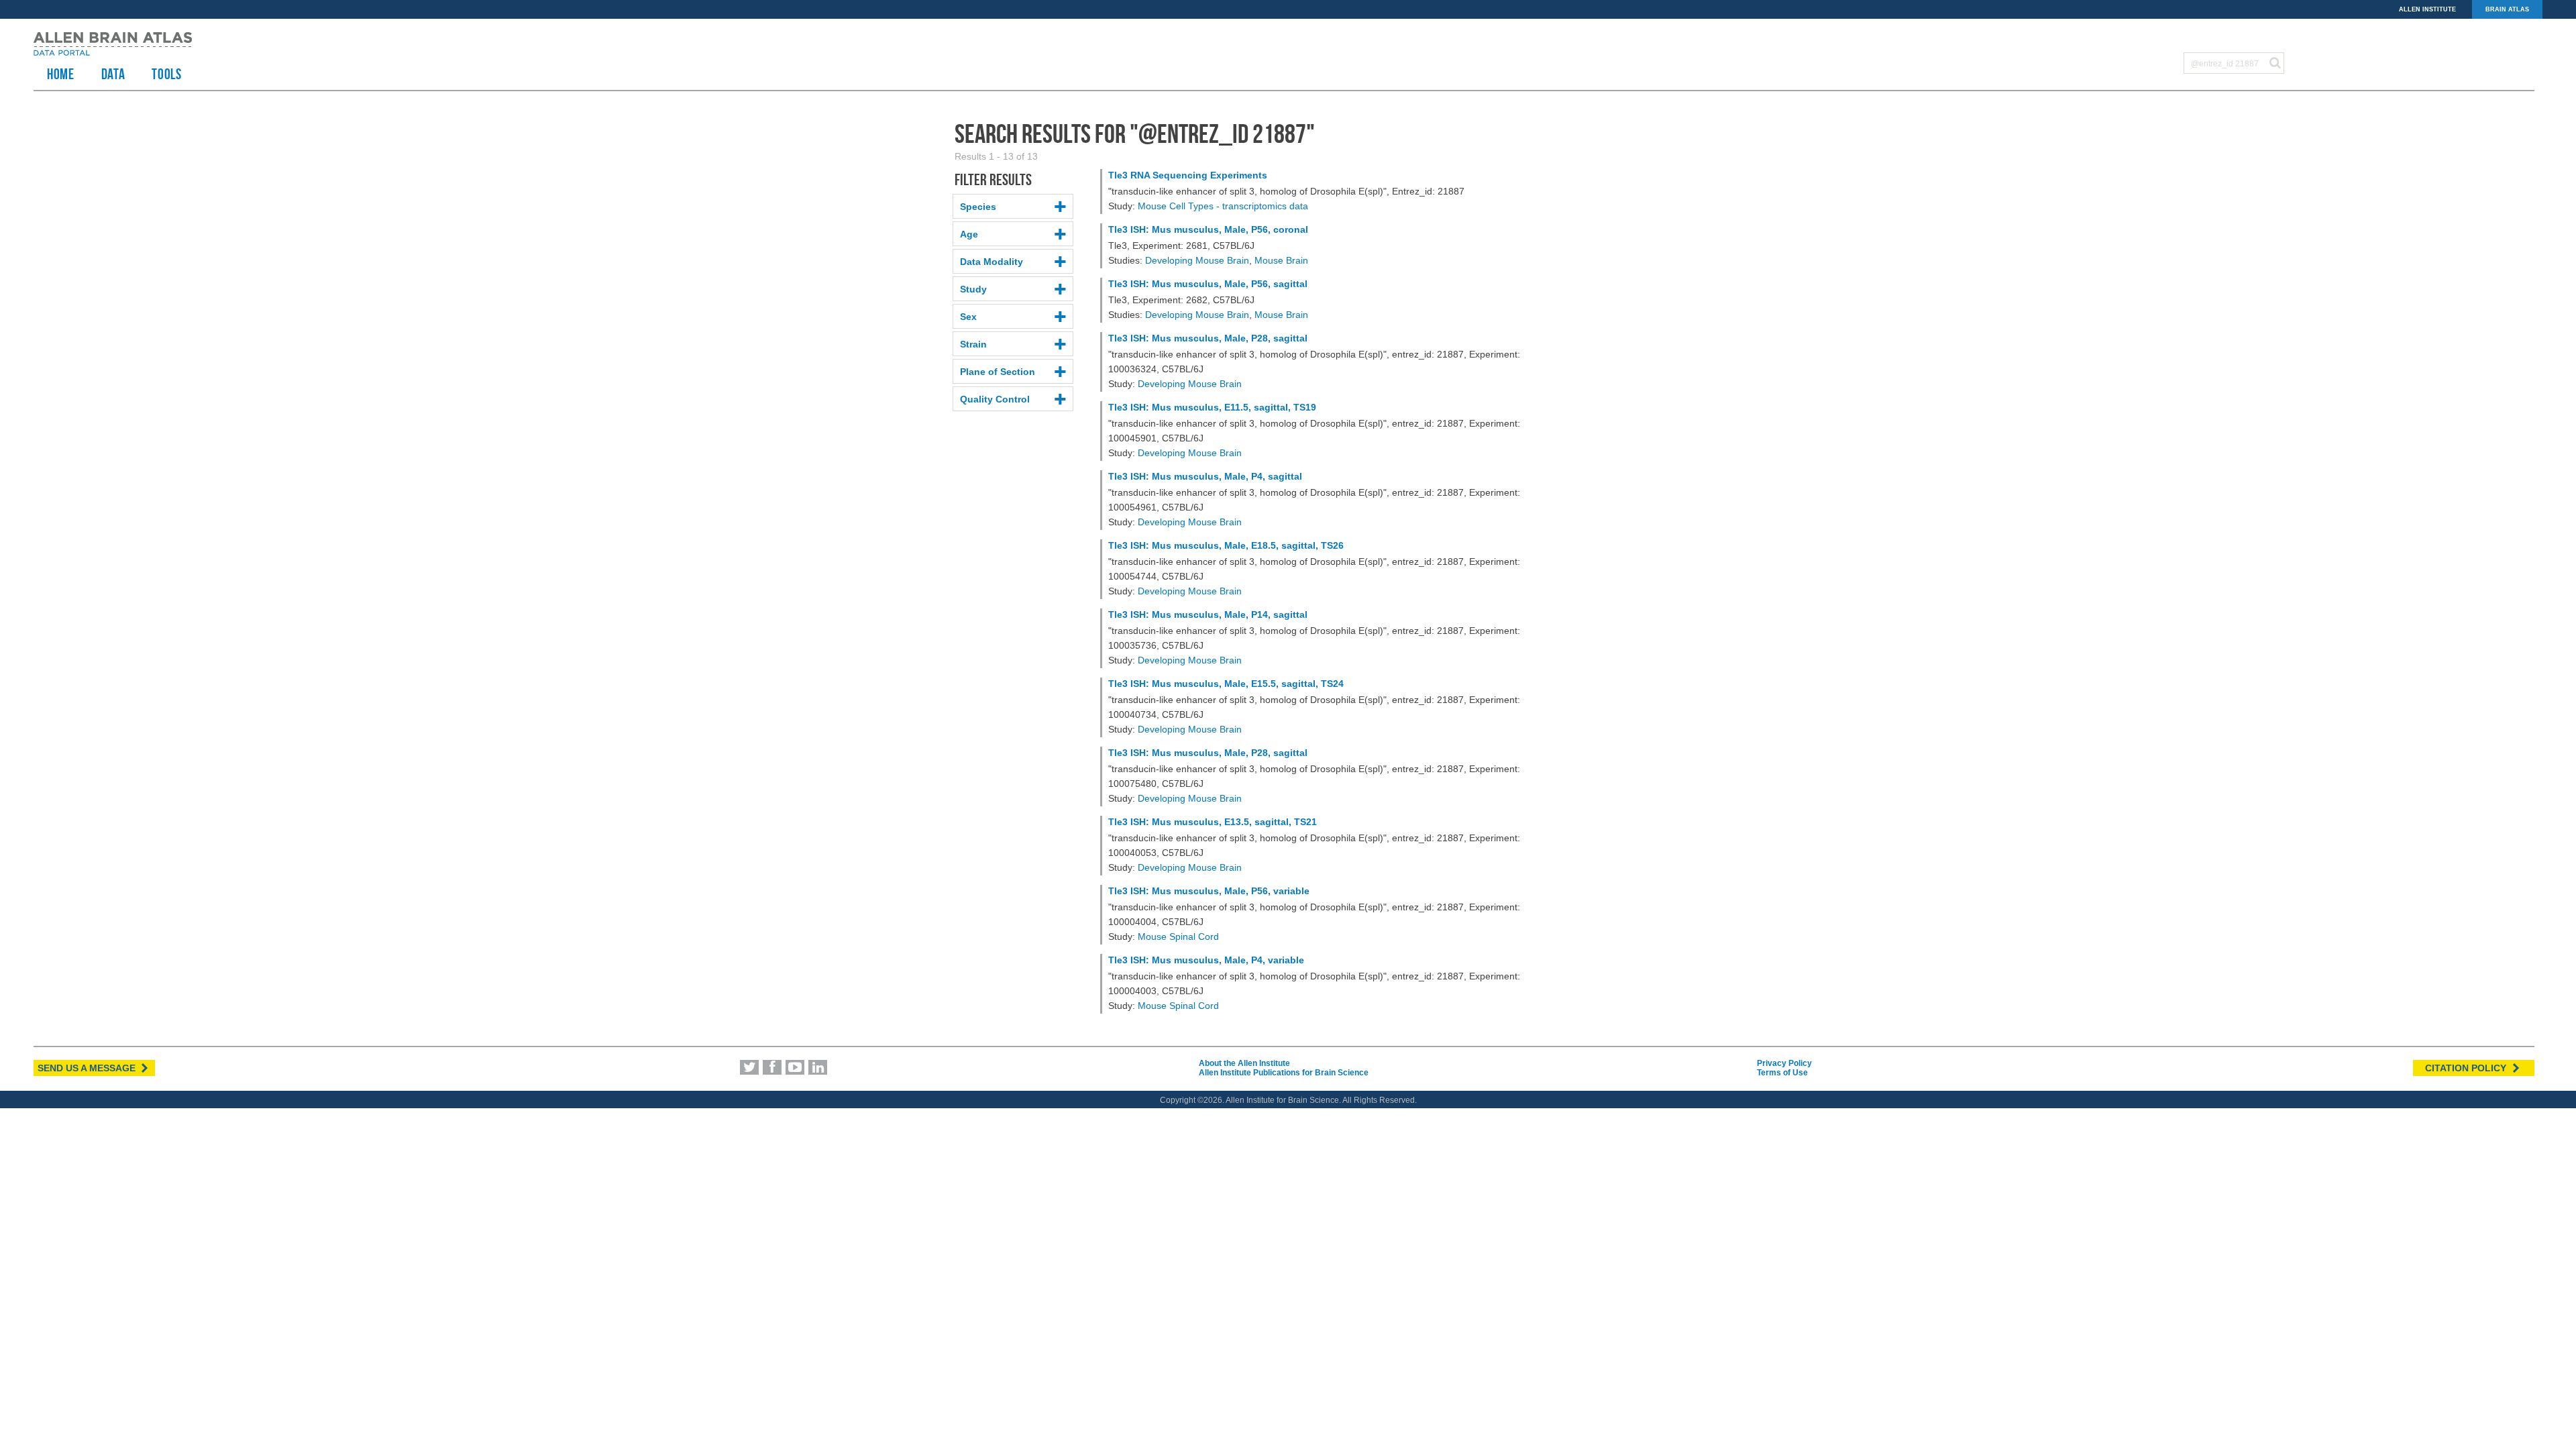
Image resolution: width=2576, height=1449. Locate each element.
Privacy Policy (1784, 1063)
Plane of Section (998, 372)
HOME (61, 74)
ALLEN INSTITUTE (2427, 9)
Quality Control (995, 399)
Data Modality (991, 262)
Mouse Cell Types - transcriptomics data (1223, 206)
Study (973, 289)
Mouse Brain (1281, 260)
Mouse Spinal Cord (1178, 936)
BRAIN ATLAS (2507, 9)
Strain (973, 344)
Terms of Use (1782, 1073)
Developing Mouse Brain (1197, 260)
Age (969, 234)
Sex (968, 317)
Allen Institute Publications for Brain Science (1284, 1073)
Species (978, 207)
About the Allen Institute (1244, 1063)
